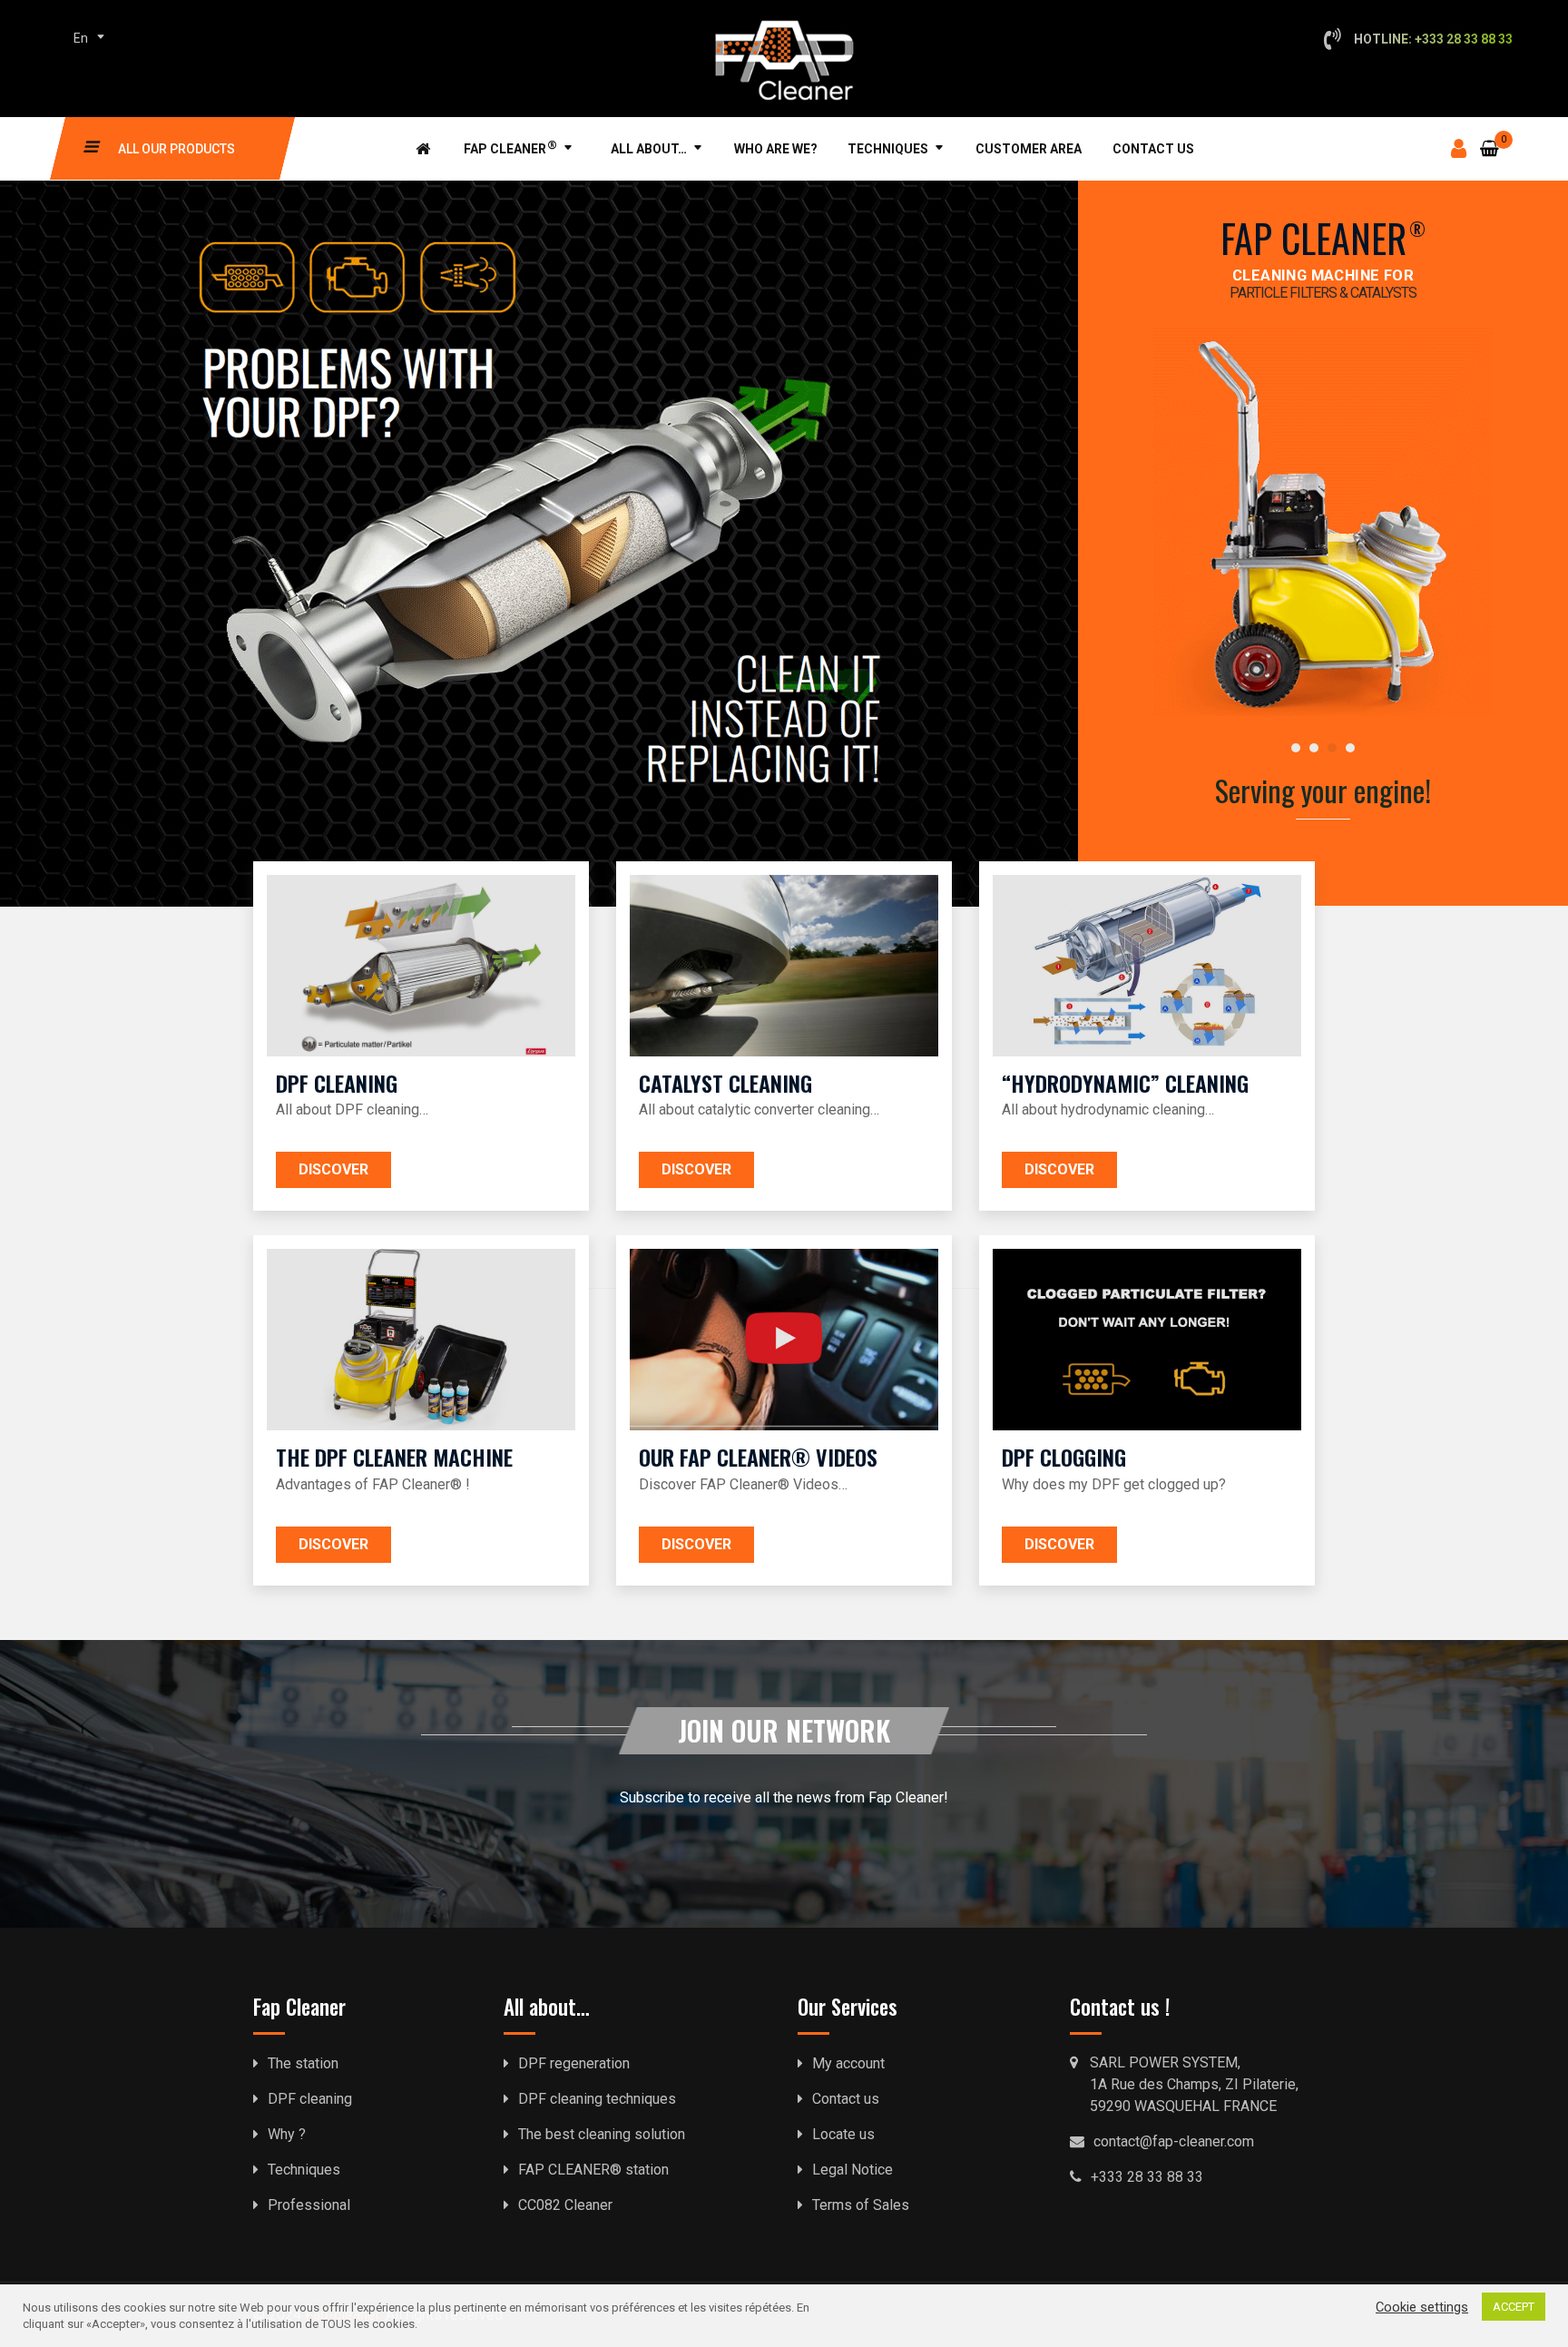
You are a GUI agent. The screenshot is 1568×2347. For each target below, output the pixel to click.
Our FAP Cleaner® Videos (758, 1457)
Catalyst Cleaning (725, 1083)
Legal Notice (853, 2170)
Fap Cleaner (510, 147)
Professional (309, 2205)
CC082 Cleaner (565, 2205)
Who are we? (776, 149)
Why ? (287, 2134)
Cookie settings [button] (1422, 2307)
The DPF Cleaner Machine (394, 1457)
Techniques (888, 149)
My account (848, 2063)
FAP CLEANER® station (593, 2170)
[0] (1490, 137)
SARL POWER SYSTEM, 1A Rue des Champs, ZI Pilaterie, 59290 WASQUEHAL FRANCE (1194, 2084)
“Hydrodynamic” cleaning (1125, 1083)
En (81, 38)
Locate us (843, 2134)
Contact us (1153, 149)
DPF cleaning (310, 2099)
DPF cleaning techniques (597, 2099)
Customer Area (1029, 149)
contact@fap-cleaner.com (1174, 2141)
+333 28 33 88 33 (1147, 2177)
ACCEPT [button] (1514, 2307)
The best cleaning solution (602, 2134)
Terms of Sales (861, 2205)
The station (303, 2063)
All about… (649, 149)
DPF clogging (1064, 1457)
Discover (333, 1169)
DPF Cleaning (337, 1083)
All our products (176, 149)
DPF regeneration (574, 2063)
